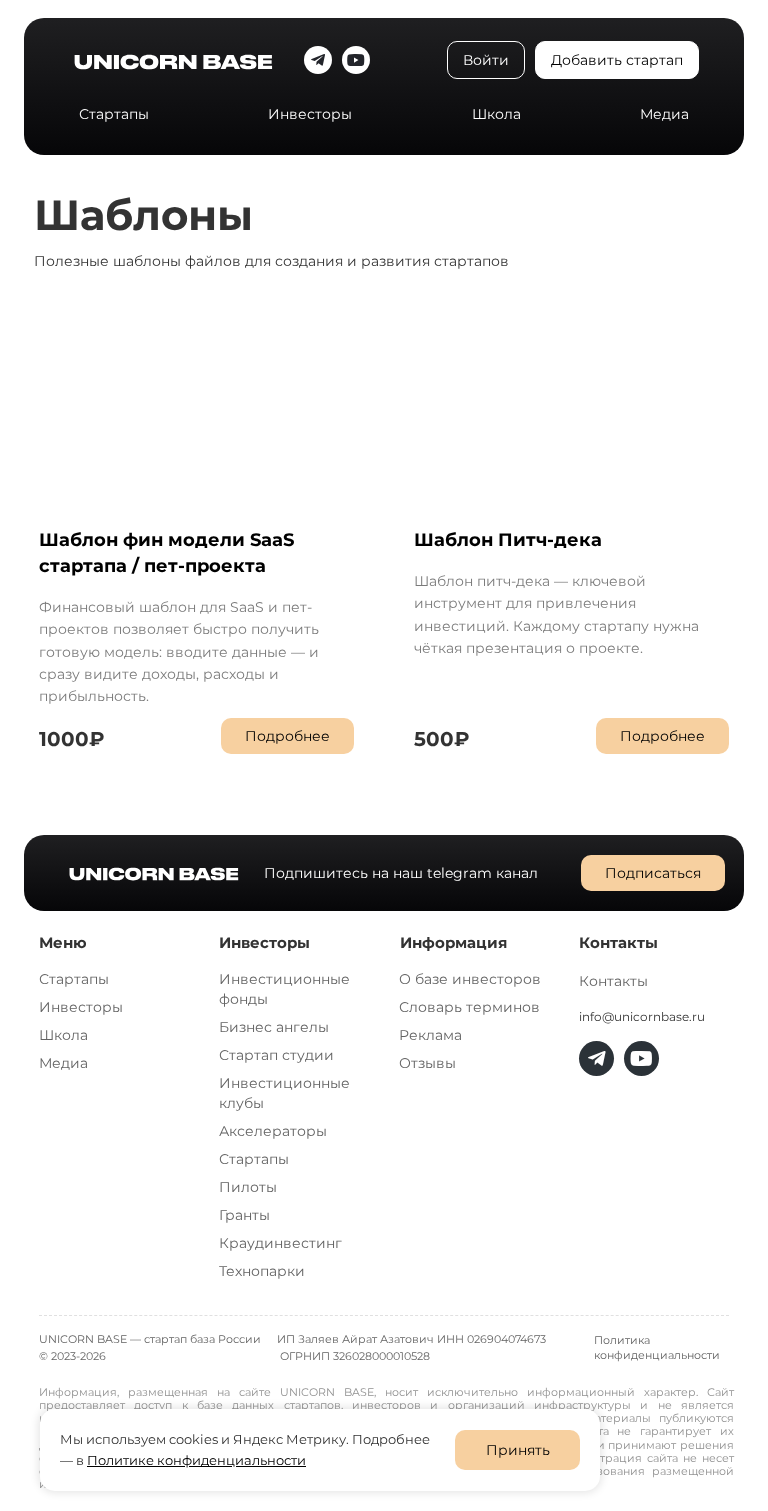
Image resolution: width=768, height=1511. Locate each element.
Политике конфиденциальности (196, 1460)
